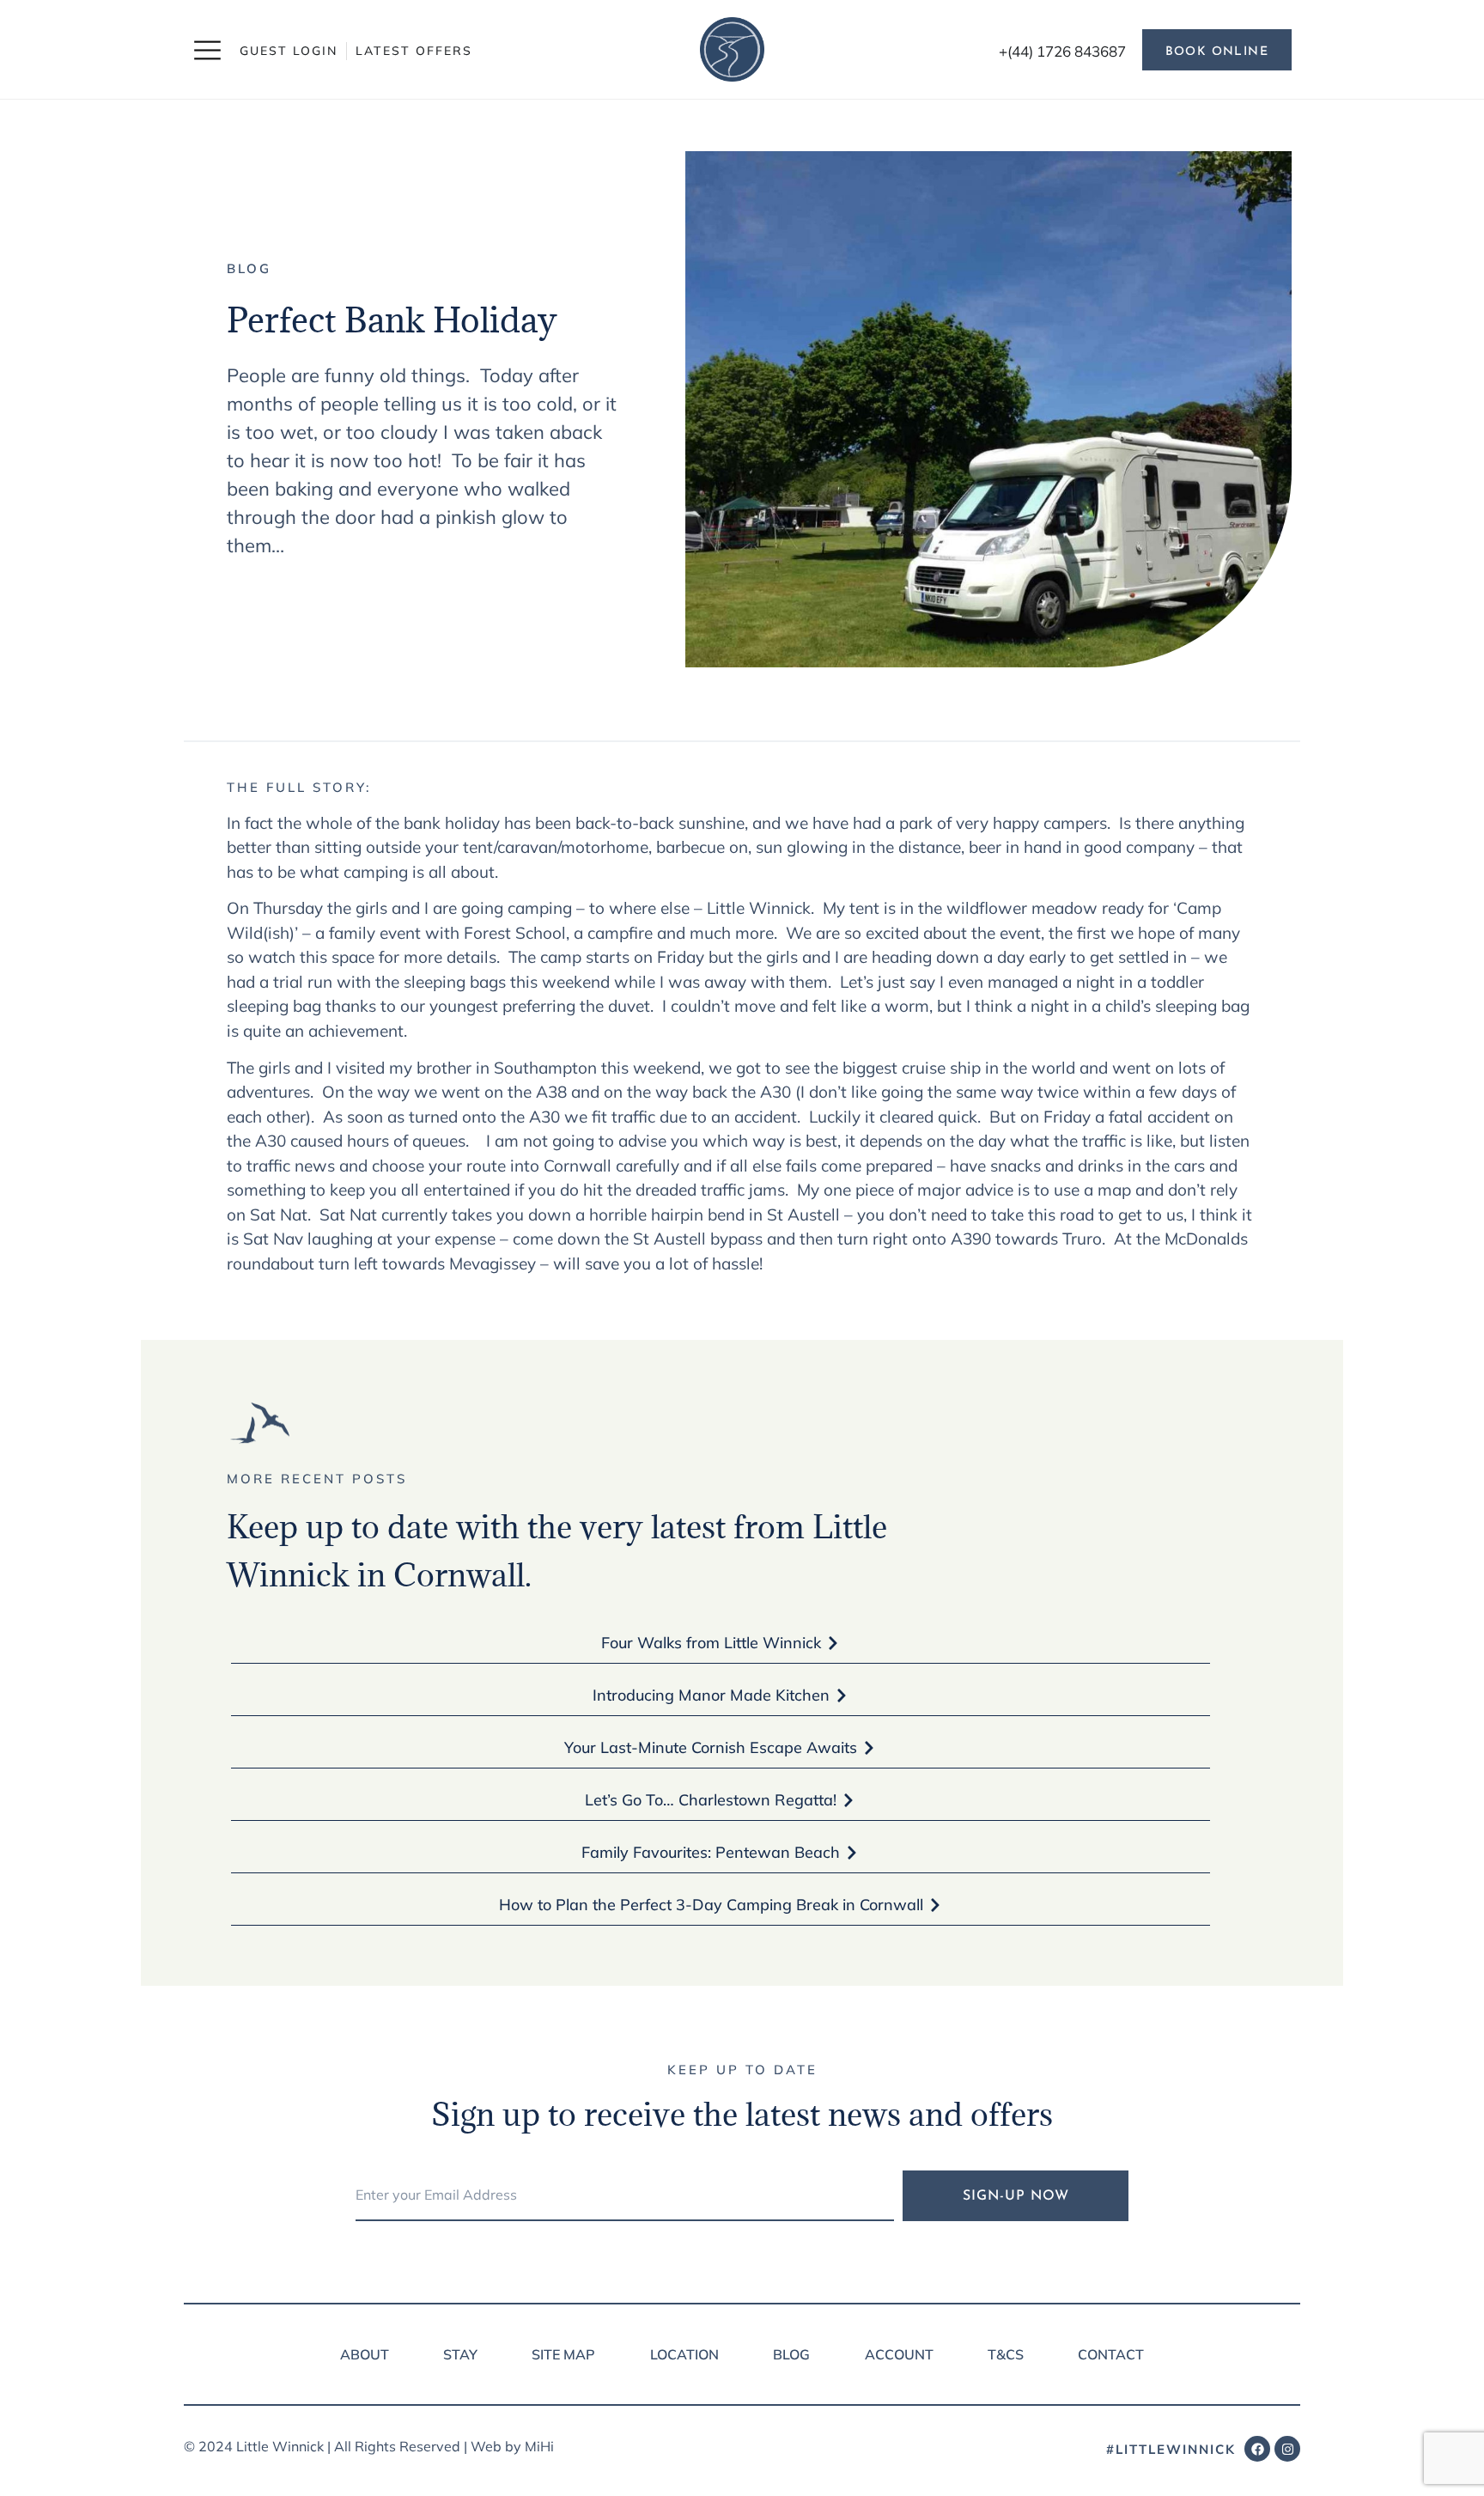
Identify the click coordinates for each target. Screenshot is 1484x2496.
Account (899, 2354)
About (365, 2354)
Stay (460, 2354)
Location (684, 2354)
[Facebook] (1257, 2449)
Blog (249, 268)
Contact (1111, 2354)
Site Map (563, 2354)
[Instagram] (1287, 2449)
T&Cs (1006, 2354)
